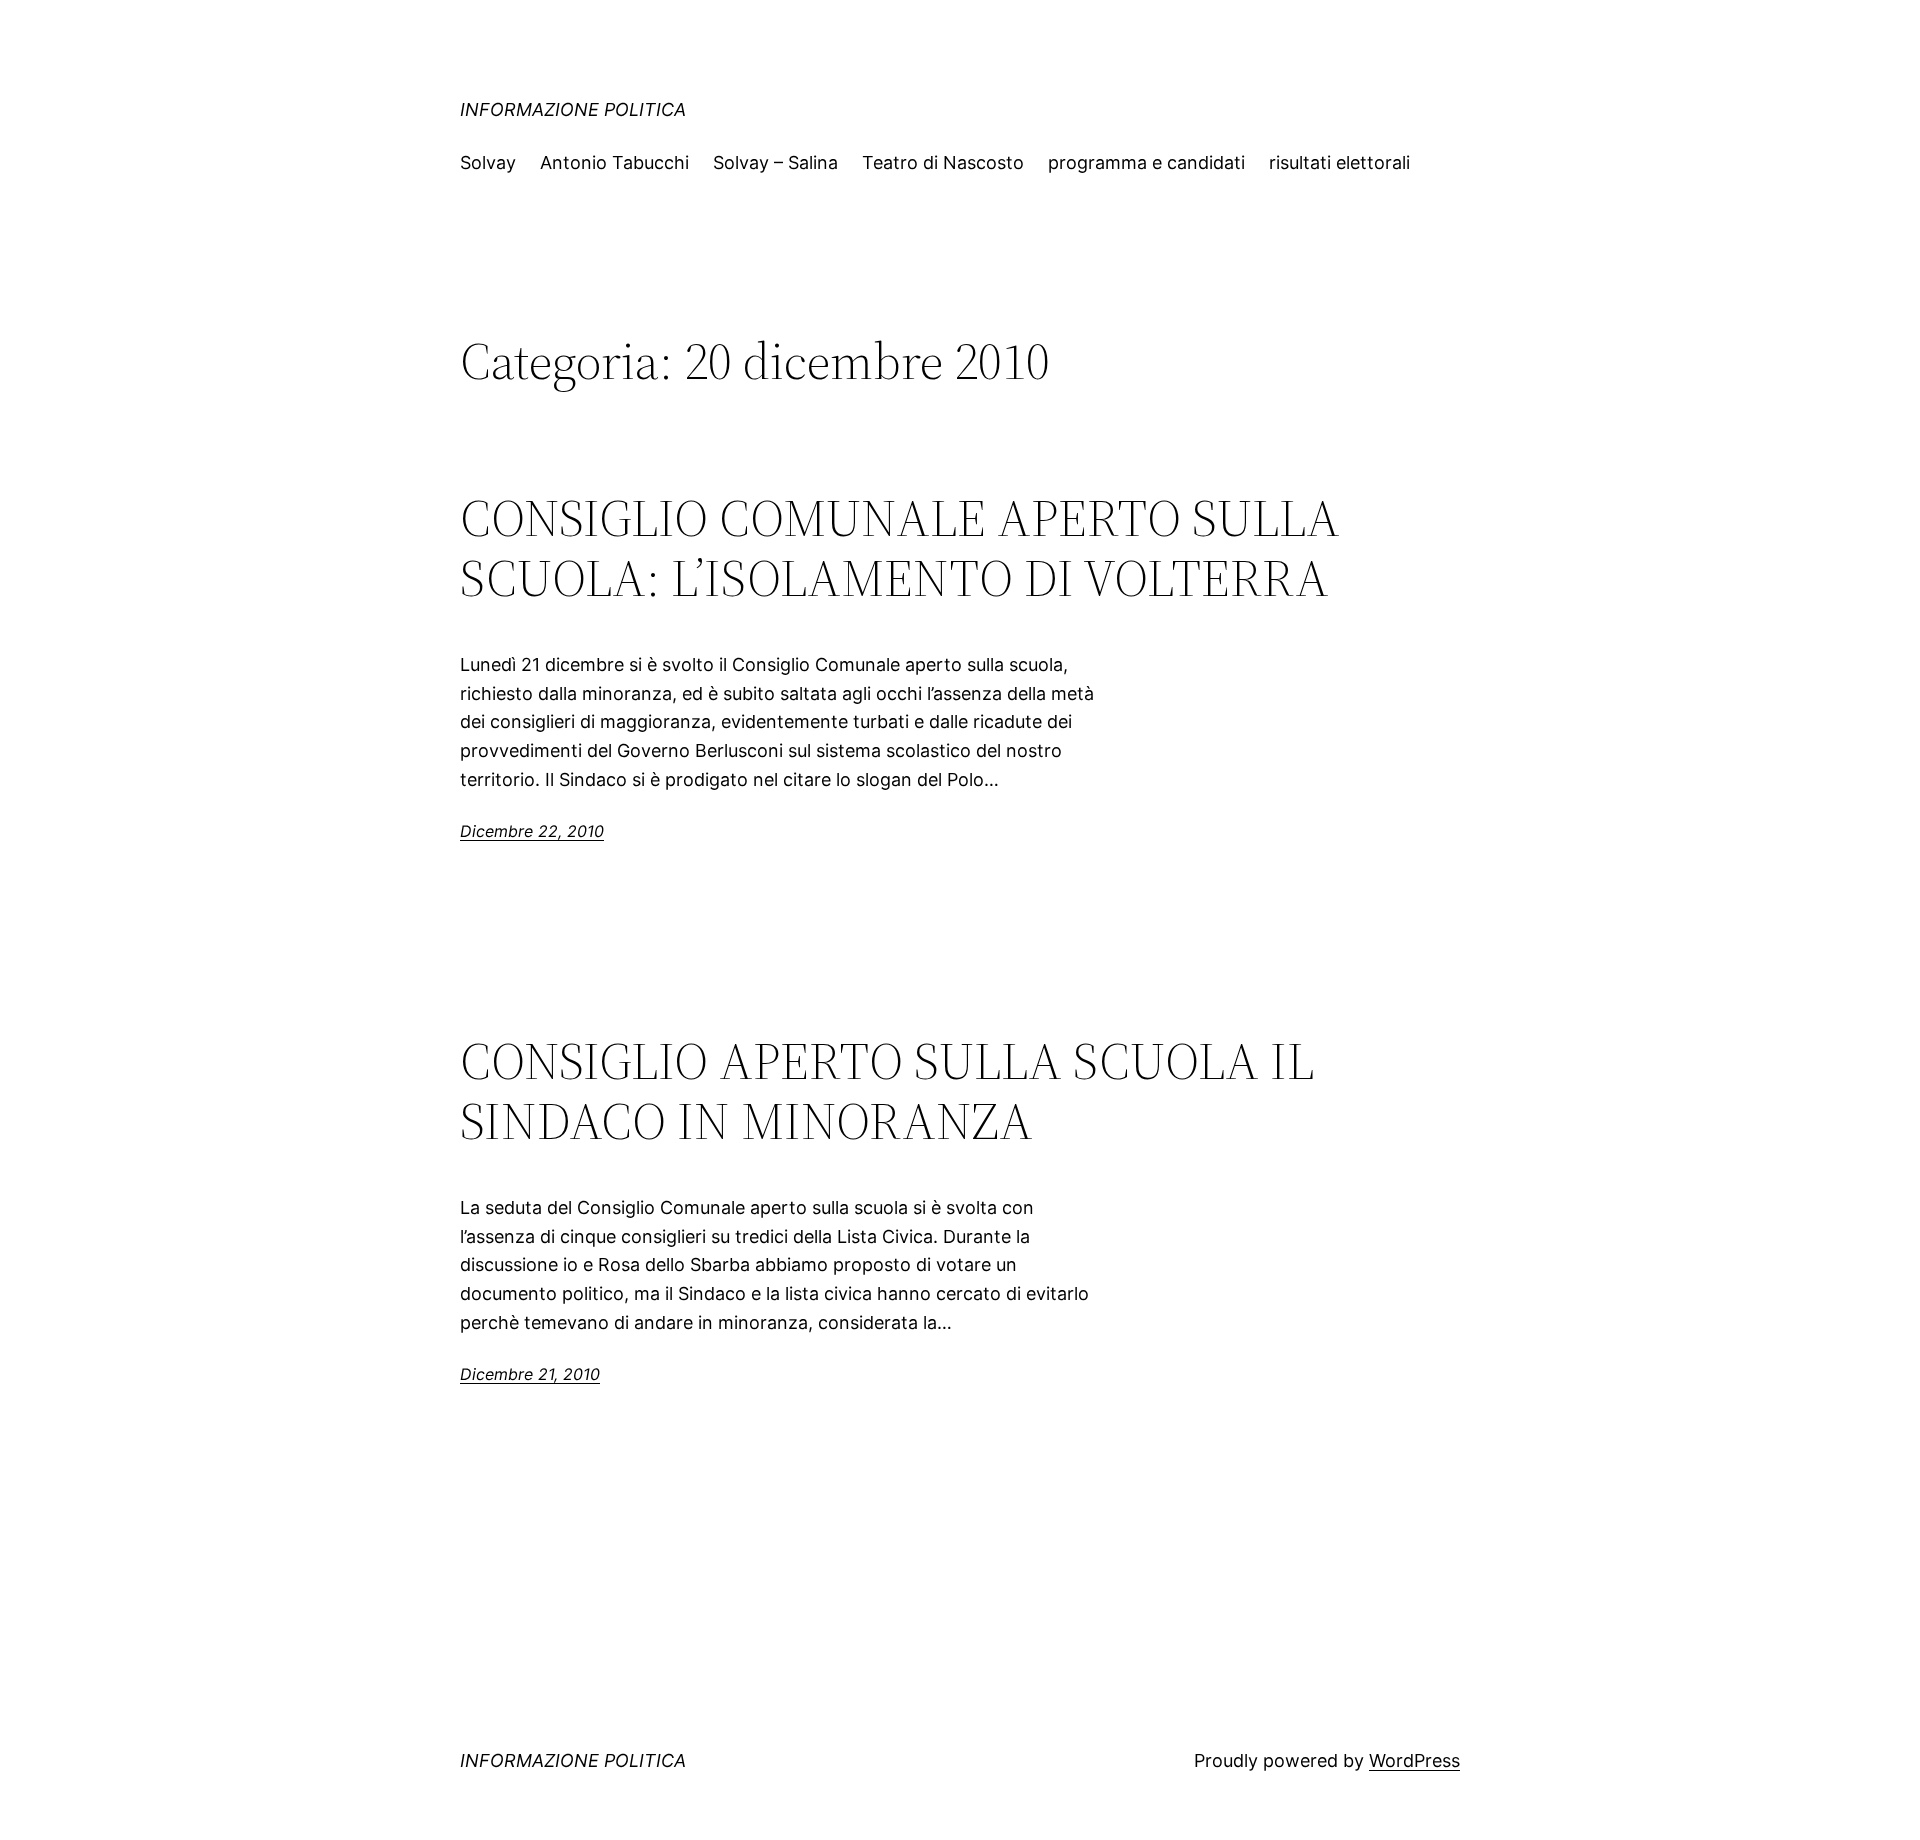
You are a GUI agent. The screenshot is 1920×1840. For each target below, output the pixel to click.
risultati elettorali (1339, 162)
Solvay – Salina (775, 162)
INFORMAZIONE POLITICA (573, 109)
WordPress (1414, 1760)
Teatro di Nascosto (943, 162)
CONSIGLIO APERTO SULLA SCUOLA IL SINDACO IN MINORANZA (887, 1091)
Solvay (488, 162)
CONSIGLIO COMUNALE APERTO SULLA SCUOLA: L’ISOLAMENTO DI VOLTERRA (900, 548)
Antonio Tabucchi (614, 162)
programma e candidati (1146, 162)
